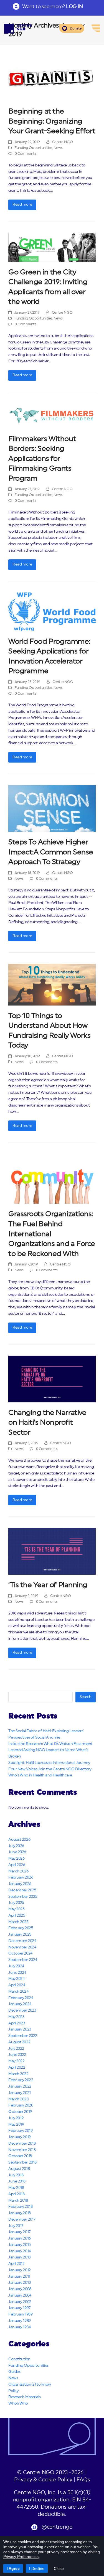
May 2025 (16, 1909)
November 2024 (22, 1947)
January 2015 (20, 2245)
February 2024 (21, 1998)
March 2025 (18, 1922)
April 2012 (17, 2264)
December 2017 (22, 2219)
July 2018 (16, 2175)
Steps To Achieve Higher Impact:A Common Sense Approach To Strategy (51, 852)
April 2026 (17, 1865)
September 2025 (23, 1897)
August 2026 (19, 1840)
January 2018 (20, 2213)
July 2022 (16, 2049)
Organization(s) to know (30, 2385)
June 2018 (17, 2181)
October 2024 (20, 1953)
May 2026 (16, 1859)
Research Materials (24, 2397)
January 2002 (20, 2302)
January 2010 (20, 2283)
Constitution (19, 2359)
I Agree (13, 2568)
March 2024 (18, 1992)
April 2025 (17, 1916)
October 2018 (20, 2156)
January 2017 (19, 2232)
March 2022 (18, 2074)
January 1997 (19, 2308)
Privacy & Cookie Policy (43, 2480)
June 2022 (17, 2055)
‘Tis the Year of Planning (48, 1585)
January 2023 (20, 2029)
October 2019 (20, 2112)
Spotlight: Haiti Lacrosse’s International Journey (49, 1763)
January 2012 (20, 2270)
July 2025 (16, 1903)
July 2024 (16, 1966)
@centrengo (57, 2527)
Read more (22, 205)
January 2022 (20, 2086)
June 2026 (17, 1852)
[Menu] (96, 28)
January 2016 (20, 2238)
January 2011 (19, 2277)
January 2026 (20, 1884)
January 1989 (20, 2321)
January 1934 (20, 2327)
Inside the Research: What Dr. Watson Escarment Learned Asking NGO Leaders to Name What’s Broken (50, 1750)
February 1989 (20, 2314)
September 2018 (22, 2162)
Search (86, 1697)
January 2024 (20, 2004)
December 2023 (22, 2010)
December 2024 (22, 1941)
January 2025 (20, 1935)
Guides (14, 2372)
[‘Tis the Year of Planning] (52, 1551)
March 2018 (18, 2201)
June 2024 (17, 1973)
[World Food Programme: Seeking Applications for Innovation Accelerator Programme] (52, 612)
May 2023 (16, 2017)
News (58, 148)
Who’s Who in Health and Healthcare (40, 1775)
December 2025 (22, 1890)
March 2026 (18, 1871)
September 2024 (23, 1960)
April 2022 (17, 2068)
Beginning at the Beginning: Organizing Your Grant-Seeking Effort (52, 121)
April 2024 (17, 1985)
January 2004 (20, 2295)
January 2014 (20, 2251)
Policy (13, 2391)
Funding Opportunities (33, 148)
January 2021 (20, 2093)
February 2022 (21, 2080)
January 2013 (20, 2257)
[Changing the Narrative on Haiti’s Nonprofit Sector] (52, 1379)
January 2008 (20, 2289)
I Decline (37, 2568)
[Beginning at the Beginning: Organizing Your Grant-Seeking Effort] (51, 78)
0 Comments (26, 154)
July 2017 (16, 2226)
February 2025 (21, 1928)
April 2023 (17, 2023)
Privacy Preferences (21, 2557)
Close (59, 2568)
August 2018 (19, 2169)
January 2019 (20, 2137)
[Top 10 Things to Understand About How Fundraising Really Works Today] (52, 985)
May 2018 (16, 2188)
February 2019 (20, 2131)
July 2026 (16, 1846)
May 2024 (16, 1979)
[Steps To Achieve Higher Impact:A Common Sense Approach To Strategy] (52, 808)
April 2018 (17, 2194)
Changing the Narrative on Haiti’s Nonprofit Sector (47, 1423)
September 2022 (23, 2036)
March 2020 (18, 2099)
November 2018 (22, 2150)
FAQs (83, 2480)
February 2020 (21, 2105)
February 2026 (21, 1877)
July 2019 (16, 2118)
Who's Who (18, 2403)
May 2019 (16, 2125)
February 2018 (20, 2207)
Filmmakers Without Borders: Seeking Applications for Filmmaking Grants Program (42, 459)
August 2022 (19, 2042)
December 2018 (22, 2144)
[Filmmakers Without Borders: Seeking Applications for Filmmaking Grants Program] (52, 416)
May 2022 (16, 2061)
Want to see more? (52, 6)
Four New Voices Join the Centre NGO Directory (50, 1769)
